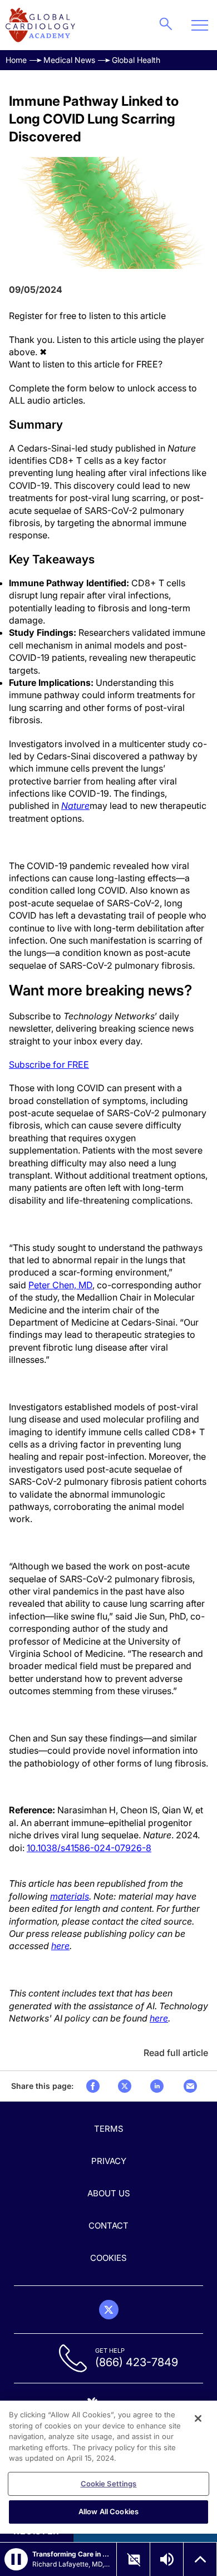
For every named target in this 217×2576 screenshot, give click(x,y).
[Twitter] (109, 2310)
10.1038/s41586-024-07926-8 (89, 1848)
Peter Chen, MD (60, 1285)
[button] (16, 2559)
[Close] (198, 2418)
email (190, 2086)
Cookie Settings (109, 2484)
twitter (125, 2086)
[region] (108, 2467)
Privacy (109, 2161)
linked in (157, 2086)
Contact (108, 2226)
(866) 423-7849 (137, 2362)
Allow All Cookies (108, 2511)
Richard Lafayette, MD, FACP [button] (71, 2564)
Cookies (108, 2258)
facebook (93, 2086)
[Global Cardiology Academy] (40, 25)
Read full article (176, 2053)
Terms (109, 2129)
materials (70, 1896)
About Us (109, 2193)
